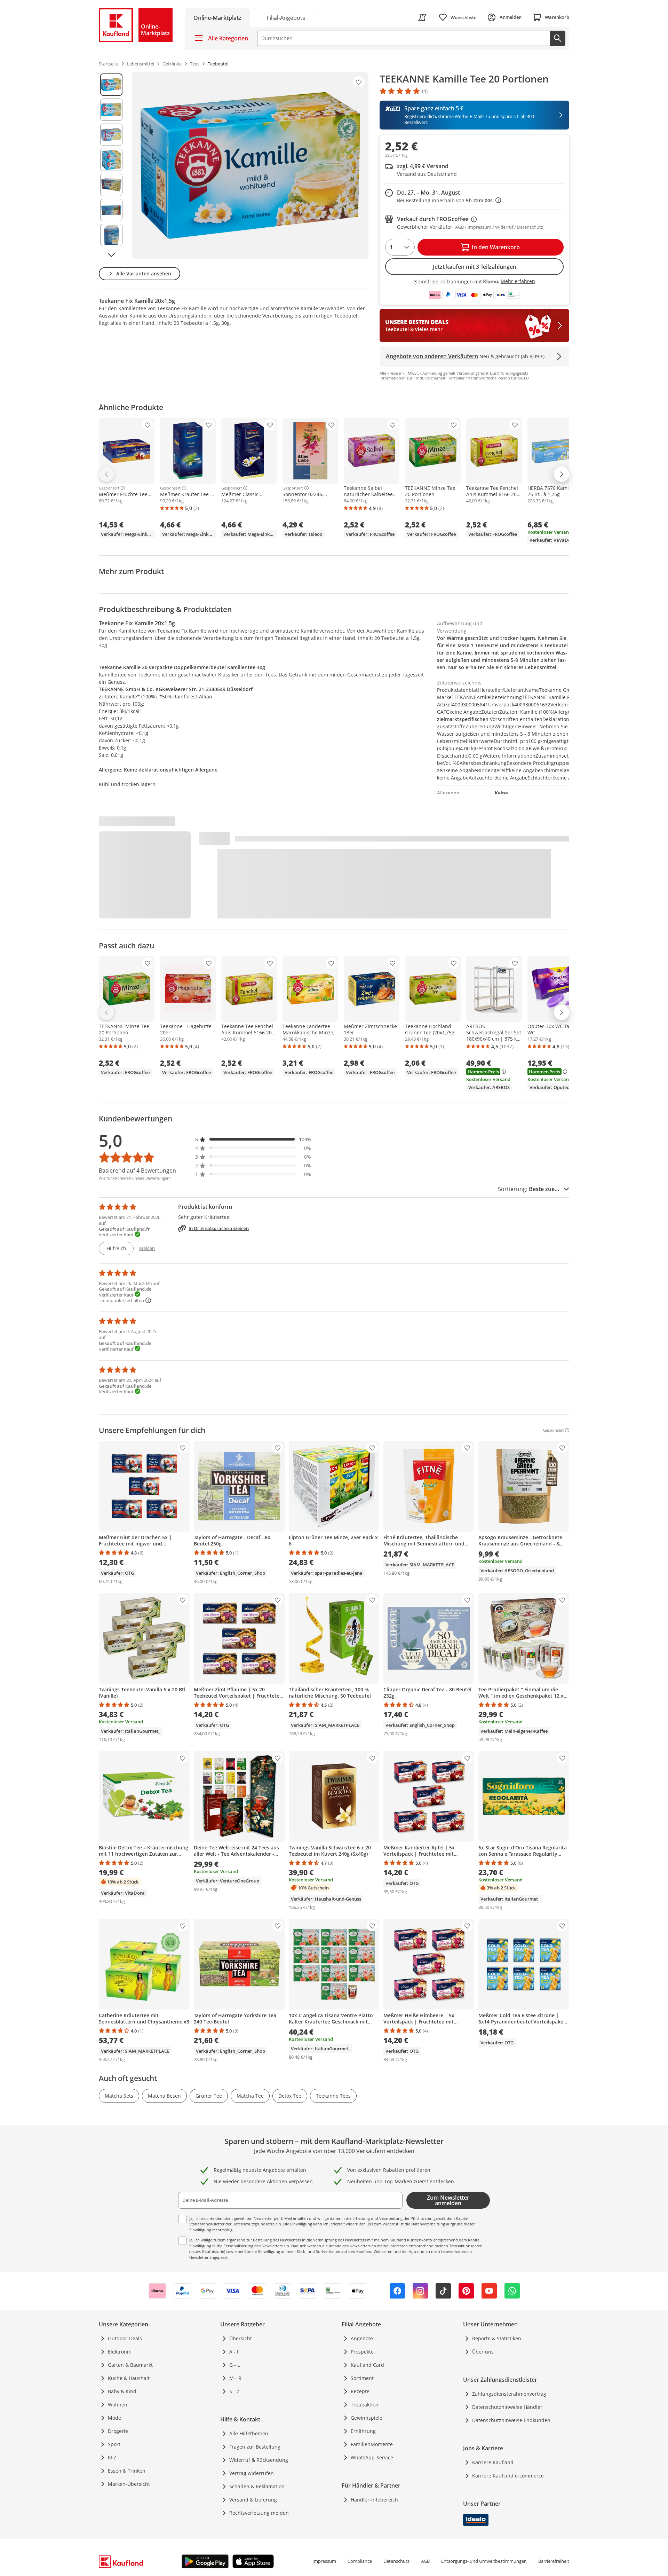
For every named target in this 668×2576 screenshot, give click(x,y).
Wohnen (118, 2405)
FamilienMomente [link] (372, 2444)
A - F (234, 2352)
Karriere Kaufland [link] (493, 2462)
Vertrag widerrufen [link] (252, 2473)
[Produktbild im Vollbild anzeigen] (250, 165)
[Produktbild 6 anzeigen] (111, 210)
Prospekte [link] (362, 2352)
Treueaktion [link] (365, 2405)
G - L (234, 2365)
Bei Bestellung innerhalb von (449, 200)
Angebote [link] (362, 2338)
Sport (114, 2444)
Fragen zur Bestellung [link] (255, 2447)
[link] (286, 17)
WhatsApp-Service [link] (372, 2457)
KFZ (112, 2457)
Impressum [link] (324, 2561)
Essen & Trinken (127, 2471)
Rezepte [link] (360, 2391)
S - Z (234, 2391)
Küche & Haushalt (129, 2378)
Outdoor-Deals (125, 2338)
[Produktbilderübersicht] (111, 165)
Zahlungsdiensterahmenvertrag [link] (509, 2394)
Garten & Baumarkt (130, 2365)
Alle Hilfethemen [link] (249, 2433)
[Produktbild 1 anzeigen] (111, 85)
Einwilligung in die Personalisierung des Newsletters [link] (236, 2246)
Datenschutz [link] (396, 2561)
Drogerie (118, 2431)
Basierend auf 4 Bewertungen (137, 1170)
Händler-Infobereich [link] (374, 2500)
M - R (235, 2378)
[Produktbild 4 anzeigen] (111, 160)
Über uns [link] (483, 2352)
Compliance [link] (360, 2561)
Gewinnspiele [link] (367, 2418)
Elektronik (119, 2352)
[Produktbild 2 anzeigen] (111, 110)
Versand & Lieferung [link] (253, 2500)
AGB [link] (425, 2561)
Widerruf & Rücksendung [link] (259, 2460)
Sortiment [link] (362, 2378)
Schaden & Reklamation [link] (257, 2486)
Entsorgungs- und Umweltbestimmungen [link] (484, 2561)
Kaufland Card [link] (367, 2365)
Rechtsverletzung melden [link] (259, 2513)
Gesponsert (109, 488)
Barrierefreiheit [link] (554, 2561)
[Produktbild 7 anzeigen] (111, 235)
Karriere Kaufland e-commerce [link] (508, 2476)
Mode (114, 2418)
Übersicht (241, 2338)
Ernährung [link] (363, 2431)
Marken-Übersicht (129, 2484)
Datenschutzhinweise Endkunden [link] (511, 2420)
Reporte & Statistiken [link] (497, 2338)
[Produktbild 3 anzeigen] (111, 135)
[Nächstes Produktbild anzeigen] (111, 255)
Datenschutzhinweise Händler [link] (507, 2407)
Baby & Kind (122, 2391)
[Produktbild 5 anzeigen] (111, 185)
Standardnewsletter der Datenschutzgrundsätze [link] (232, 2224)
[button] (253, 1139)
